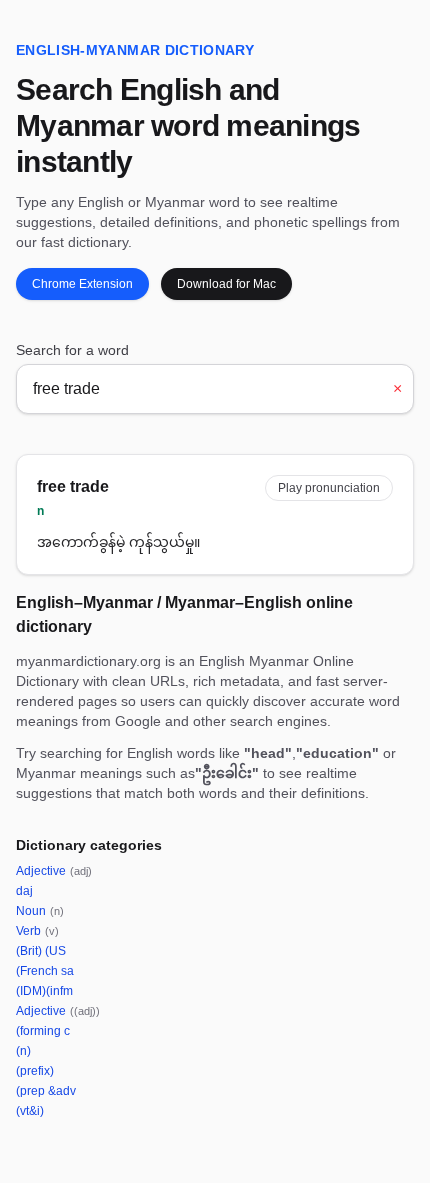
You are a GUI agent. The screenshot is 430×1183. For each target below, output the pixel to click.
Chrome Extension (82, 284)
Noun (40, 911)
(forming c (43, 1031)
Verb (37, 931)
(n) (23, 1051)
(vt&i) (30, 1111)
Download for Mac (226, 284)
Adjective (54, 871)
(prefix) (35, 1071)
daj (24, 891)
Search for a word (72, 350)
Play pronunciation (329, 488)
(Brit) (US (41, 951)
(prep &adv (46, 1091)
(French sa (45, 971)
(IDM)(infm (44, 991)
